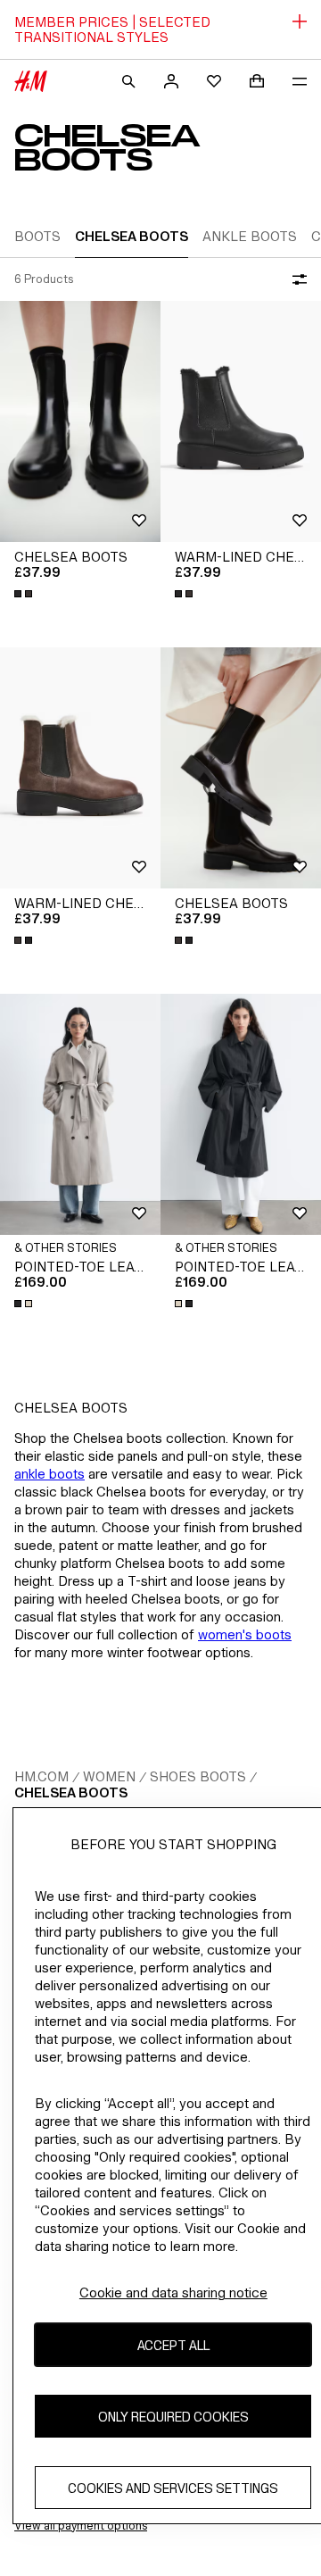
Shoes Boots (198, 1776)
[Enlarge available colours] (25, 594)
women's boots (245, 1634)
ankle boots (49, 1474)
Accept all (173, 2345)
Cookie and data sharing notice (173, 2293)
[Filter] (296, 279)
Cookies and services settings (173, 2488)
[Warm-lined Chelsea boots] (241, 421)
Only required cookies (173, 2417)
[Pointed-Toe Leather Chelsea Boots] (80, 1114)
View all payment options (81, 2526)
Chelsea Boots (71, 1792)
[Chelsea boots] (80, 421)
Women (109, 1776)
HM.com (41, 1776)
